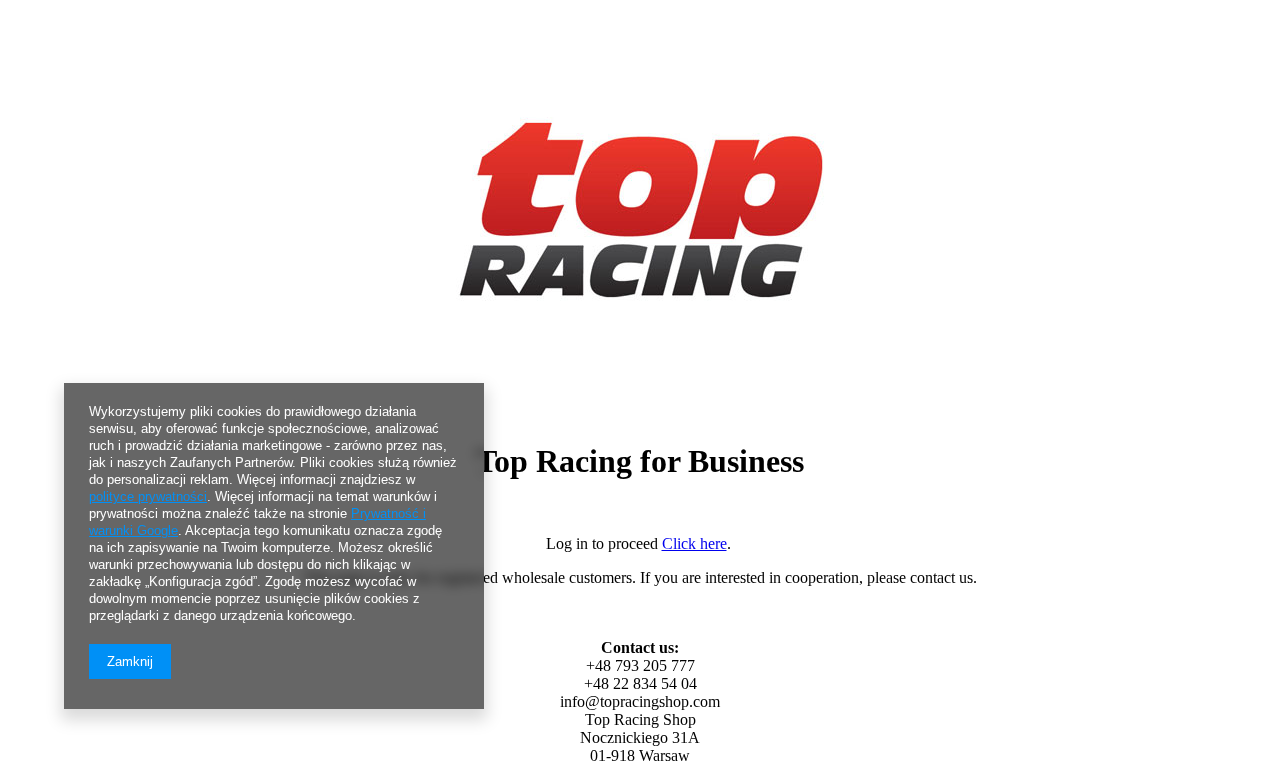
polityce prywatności (148, 496)
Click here (694, 543)
